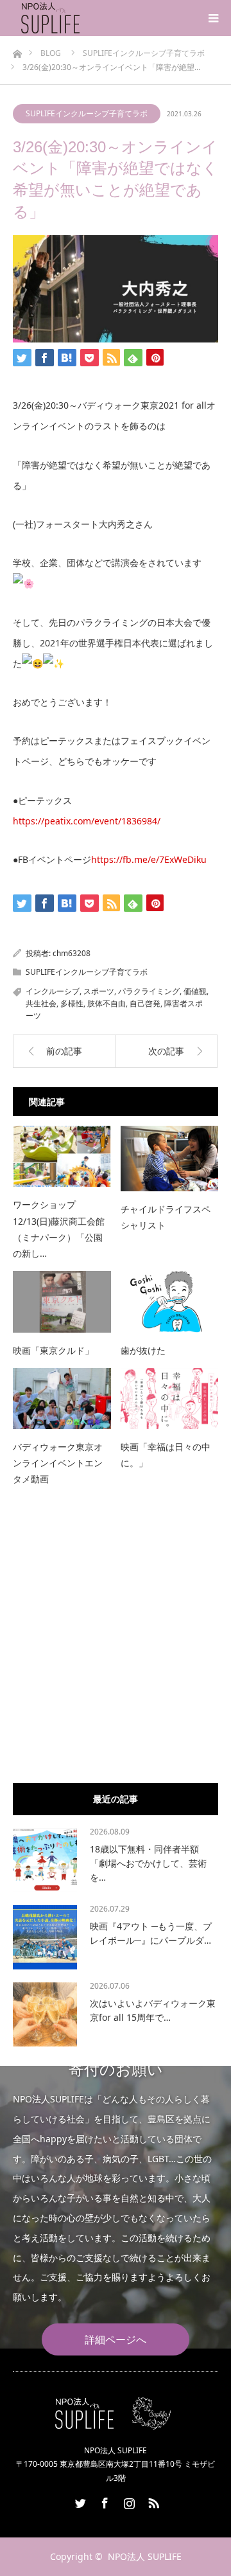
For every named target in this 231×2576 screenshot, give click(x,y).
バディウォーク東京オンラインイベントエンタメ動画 (58, 1463)
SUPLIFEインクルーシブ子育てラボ (87, 113)
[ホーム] (17, 50)
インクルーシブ (53, 991)
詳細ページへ (116, 2340)
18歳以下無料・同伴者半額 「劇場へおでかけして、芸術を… (148, 1863)
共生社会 (41, 1003)
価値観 (195, 991)
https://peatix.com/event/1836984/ (87, 821)
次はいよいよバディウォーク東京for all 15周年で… (153, 2010)
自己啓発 (145, 1003)
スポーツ (99, 991)
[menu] (213, 18)
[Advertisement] (116, 1651)
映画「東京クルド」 (53, 1350)
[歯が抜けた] (170, 1301)
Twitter (79, 2501)
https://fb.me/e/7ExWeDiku (149, 859)
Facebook (103, 2501)
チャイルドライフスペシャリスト (166, 1217)
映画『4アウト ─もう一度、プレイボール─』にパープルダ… (151, 1933)
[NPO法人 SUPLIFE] (82, 18)
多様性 (72, 1003)
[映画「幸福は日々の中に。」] (170, 1399)
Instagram (128, 2501)
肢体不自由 (107, 1003)
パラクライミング (149, 991)
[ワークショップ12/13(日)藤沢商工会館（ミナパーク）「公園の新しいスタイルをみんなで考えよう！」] (62, 1156)
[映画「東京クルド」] (62, 1301)
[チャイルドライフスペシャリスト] (170, 1158)
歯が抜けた (143, 1350)
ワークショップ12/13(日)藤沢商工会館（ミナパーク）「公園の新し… (59, 1229)
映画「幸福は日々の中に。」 (166, 1455)
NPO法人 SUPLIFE (145, 2556)
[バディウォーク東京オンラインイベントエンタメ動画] (62, 1399)
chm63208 (72, 953)
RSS (152, 2501)
